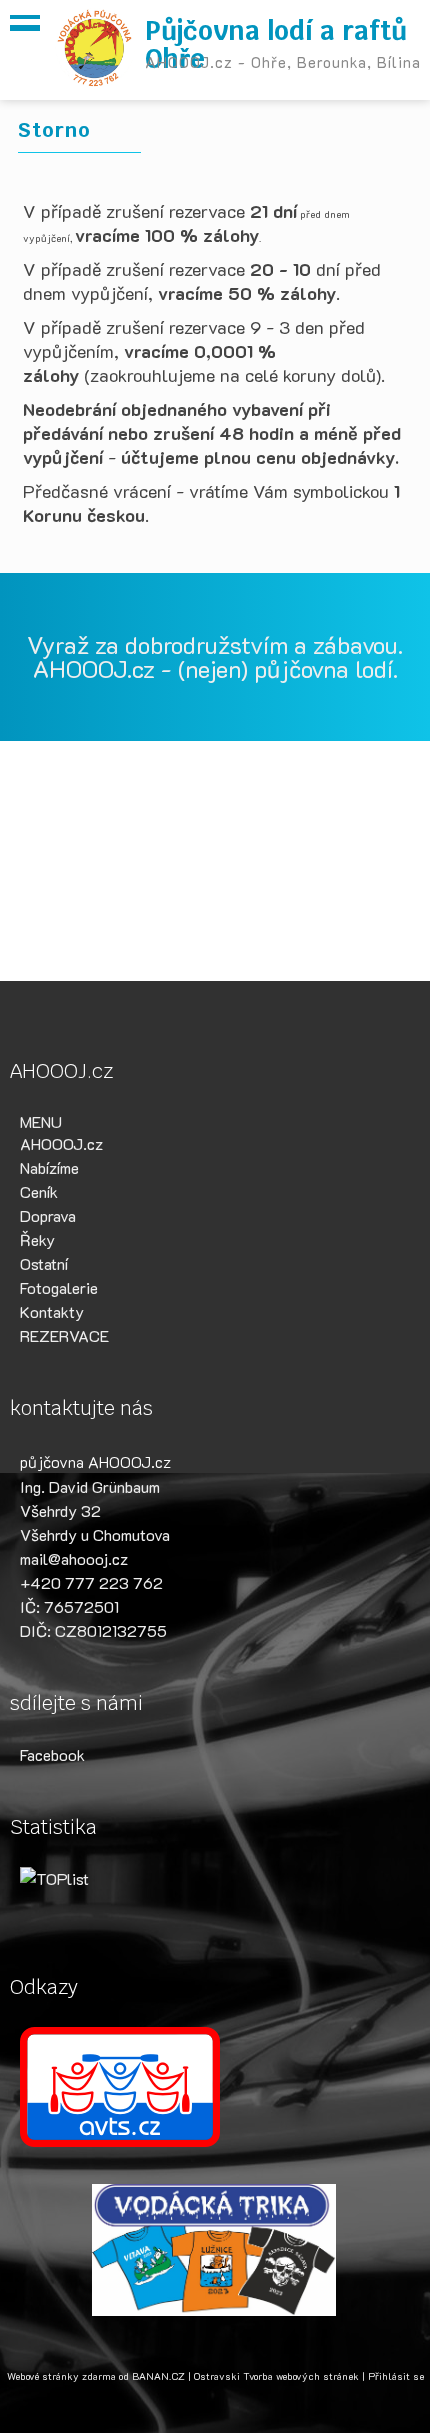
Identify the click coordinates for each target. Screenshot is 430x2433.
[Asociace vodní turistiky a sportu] (215, 2087)
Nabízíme (49, 1167)
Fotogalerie (59, 1287)
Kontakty (52, 1311)
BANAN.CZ (158, 2376)
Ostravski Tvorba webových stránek (276, 2376)
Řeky (37, 1239)
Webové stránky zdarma (61, 2376)
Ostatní (44, 1263)
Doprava (48, 1215)
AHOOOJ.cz (61, 1143)
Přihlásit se (396, 2376)
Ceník (39, 1191)
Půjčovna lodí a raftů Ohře (276, 45)
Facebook (52, 1754)
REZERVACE (64, 1335)
